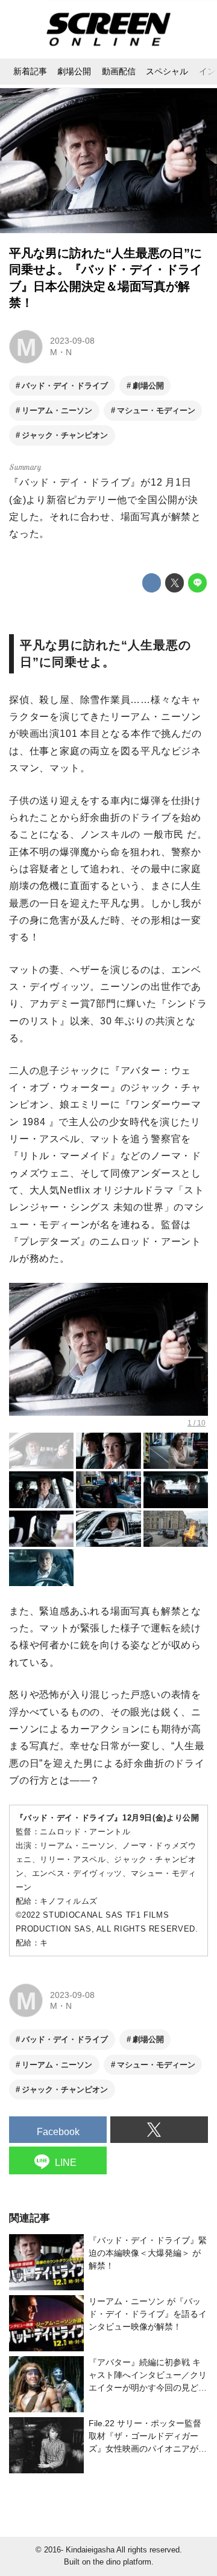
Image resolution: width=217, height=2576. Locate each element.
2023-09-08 (72, 341)
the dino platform (122, 2562)
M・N (61, 352)
